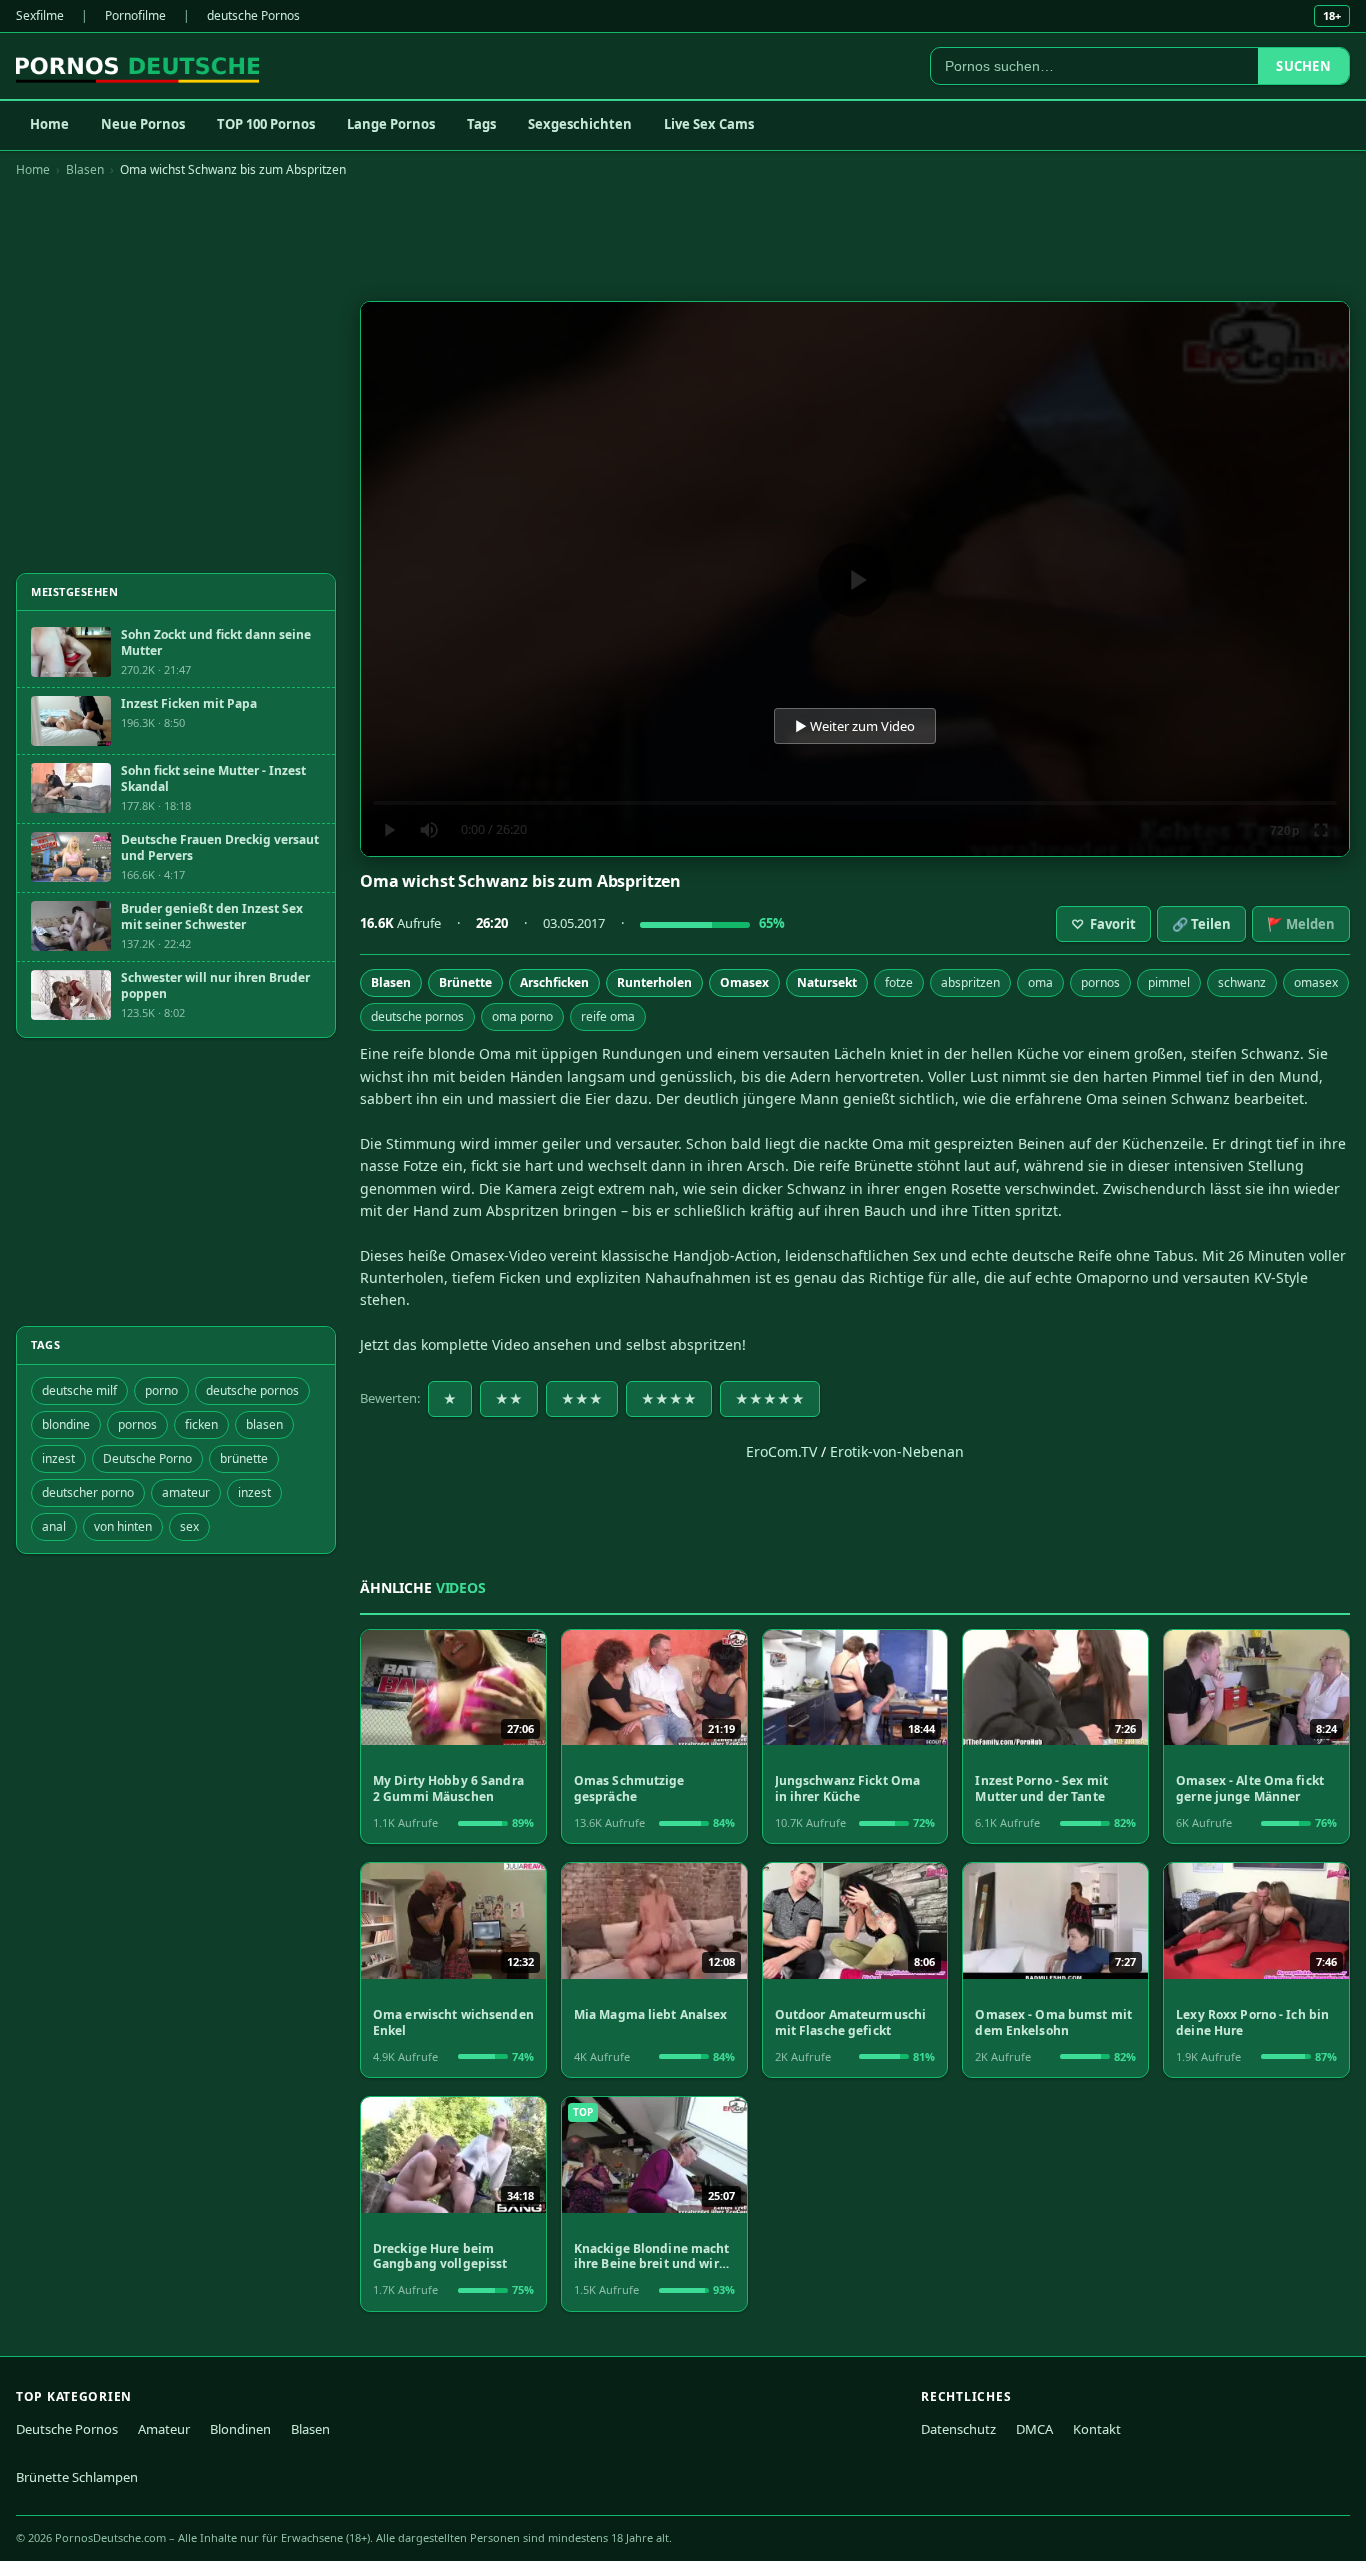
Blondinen (240, 2429)
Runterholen (654, 982)
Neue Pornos (143, 124)
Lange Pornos (391, 124)
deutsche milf (79, 1390)
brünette (244, 1458)
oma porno (522, 1016)
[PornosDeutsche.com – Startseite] (137, 66)
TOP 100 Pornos (266, 124)
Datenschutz (958, 2429)
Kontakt (1097, 2429)
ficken (201, 1424)
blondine (66, 1424)
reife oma (608, 1016)
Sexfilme (40, 15)
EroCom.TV (781, 1451)
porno (161, 1390)
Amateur (164, 2429)
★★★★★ (770, 1399)
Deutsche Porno (147, 1458)
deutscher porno (88, 1492)
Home (49, 124)
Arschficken (554, 982)
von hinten (123, 1526)
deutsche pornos (417, 1016)
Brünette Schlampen (77, 2477)
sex (189, 1526)
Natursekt (827, 982)
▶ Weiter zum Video (855, 726)
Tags (481, 124)
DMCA (1034, 2429)
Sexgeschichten (580, 124)
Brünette (465, 982)
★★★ (582, 1399)
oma (1040, 982)
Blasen (85, 169)
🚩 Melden (1301, 924)
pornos (1100, 982)
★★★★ (669, 1399)
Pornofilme (135, 15)
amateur (186, 1492)
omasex (1316, 982)
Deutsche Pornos (67, 2429)
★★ (509, 1399)
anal (54, 1526)
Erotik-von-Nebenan (897, 1451)
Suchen (1303, 66)
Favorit (1103, 924)
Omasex (744, 982)
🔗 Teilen (1201, 924)
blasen (264, 1424)
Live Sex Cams (709, 124)
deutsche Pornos (253, 15)
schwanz (1242, 982)
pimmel (1169, 982)
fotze (899, 982)
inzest (58, 1458)
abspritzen (970, 982)
